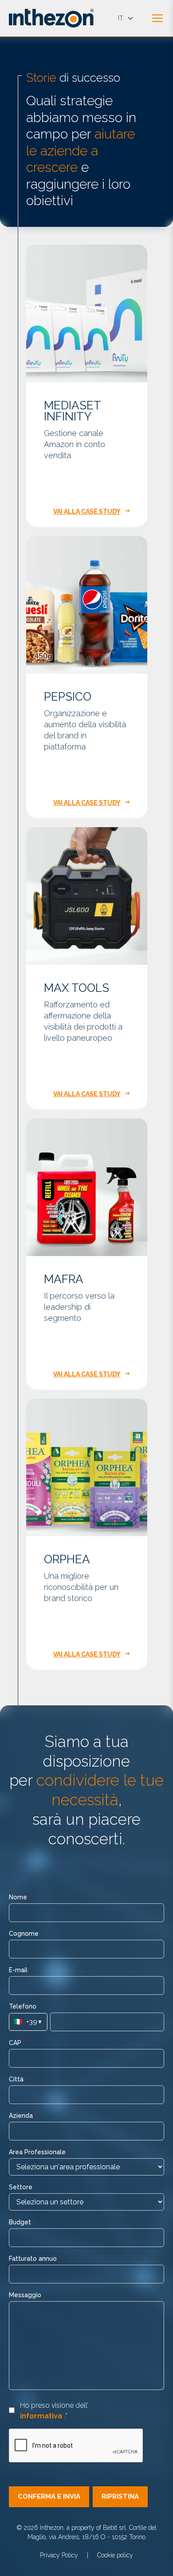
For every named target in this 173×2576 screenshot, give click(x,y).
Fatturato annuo (35, 2259)
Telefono (23, 2006)
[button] (49, 2497)
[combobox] (86, 2167)
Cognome (26, 1934)
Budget (22, 2222)
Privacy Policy (59, 2555)
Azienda (23, 2116)
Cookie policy (115, 2555)
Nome (20, 1897)
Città (18, 2079)
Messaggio (25, 2295)
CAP (17, 2043)
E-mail (20, 1970)
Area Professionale (39, 2152)
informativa (42, 2416)
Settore (23, 2187)
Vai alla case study (87, 511)
